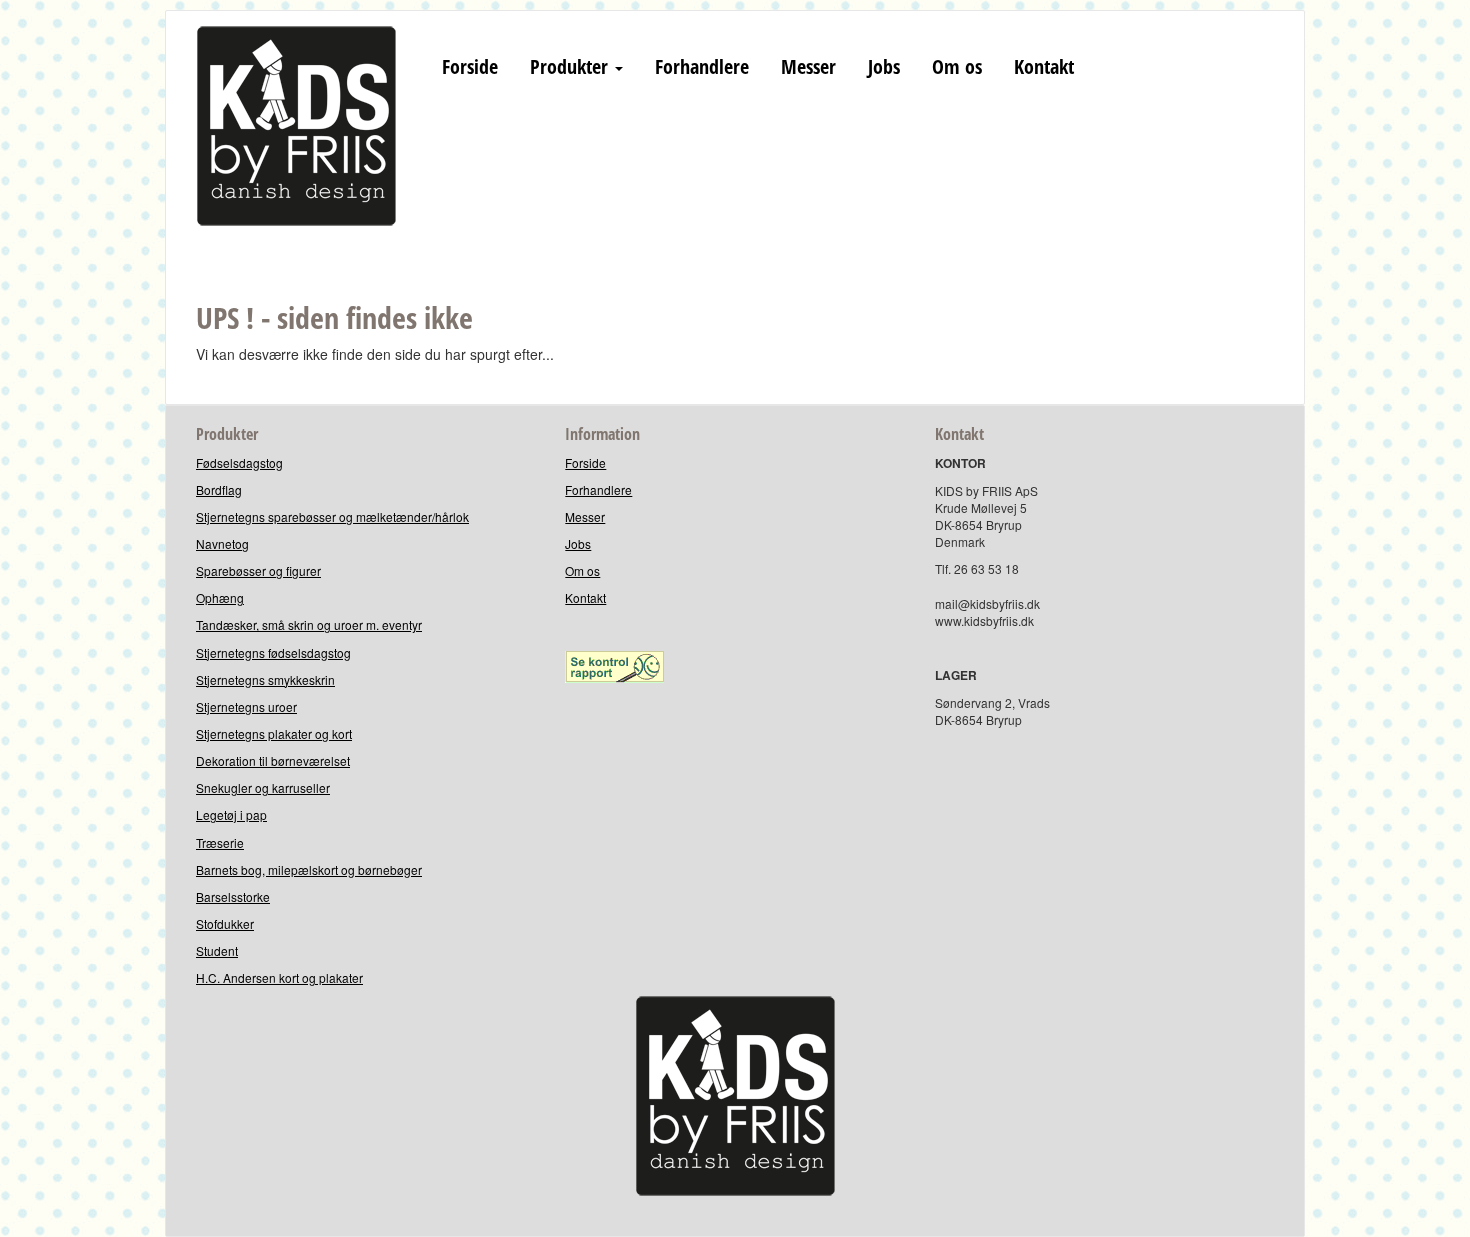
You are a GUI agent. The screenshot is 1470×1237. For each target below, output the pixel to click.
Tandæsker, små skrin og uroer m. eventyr (309, 624)
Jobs (884, 66)
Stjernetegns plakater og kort (274, 733)
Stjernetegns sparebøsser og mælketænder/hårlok (332, 516)
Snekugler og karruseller (263, 787)
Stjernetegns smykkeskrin (265, 679)
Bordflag (219, 489)
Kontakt (1044, 66)
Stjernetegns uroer (246, 706)
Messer (808, 66)
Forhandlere (702, 66)
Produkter (571, 66)
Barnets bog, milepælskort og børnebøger (309, 869)
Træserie (220, 842)
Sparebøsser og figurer (258, 570)
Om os (957, 66)
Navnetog (222, 543)
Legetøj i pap (231, 814)
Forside (470, 66)
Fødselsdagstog (239, 462)
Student (217, 950)
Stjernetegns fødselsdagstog (273, 652)
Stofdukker (225, 923)
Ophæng (220, 597)
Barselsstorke (233, 896)
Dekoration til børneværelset (273, 760)
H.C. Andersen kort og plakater (279, 977)
